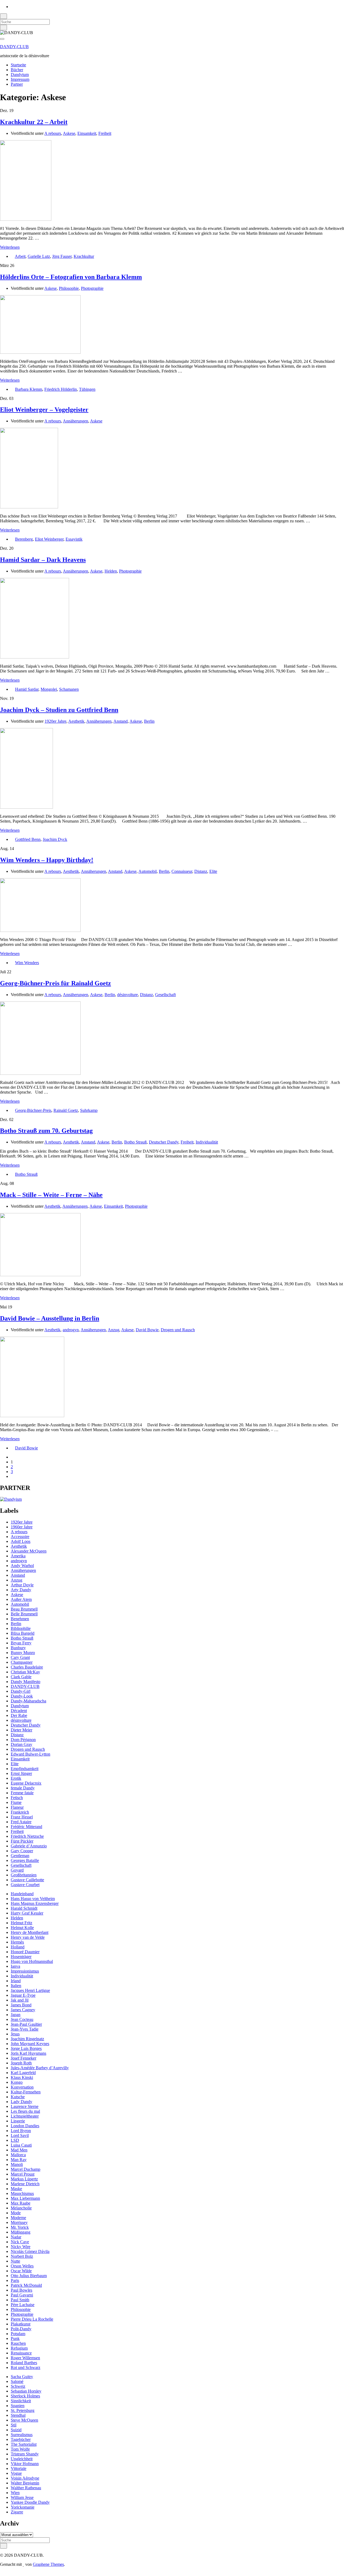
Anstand (121, 721)
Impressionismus (25, 1971)
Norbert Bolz (22, 2256)
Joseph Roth (21, 2063)
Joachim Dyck (55, 839)
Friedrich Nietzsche (27, 1836)
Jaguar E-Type (23, 1995)
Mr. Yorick (20, 2227)
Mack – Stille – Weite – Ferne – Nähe (51, 1195)
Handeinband (22, 1894)
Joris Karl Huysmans (28, 2053)
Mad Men (19, 2150)
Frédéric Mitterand (26, 1827)
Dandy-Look (22, 1696)
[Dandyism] (11, 1499)
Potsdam (18, 2334)
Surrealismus (22, 2435)
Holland (18, 1947)
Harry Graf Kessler (27, 1913)
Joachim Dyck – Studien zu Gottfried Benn (59, 710)
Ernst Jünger (21, 1773)
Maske (16, 2189)
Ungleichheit (22, 2459)
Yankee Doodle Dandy (30, 2502)
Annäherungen (76, 421)
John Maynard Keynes (30, 2044)
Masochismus (22, 2193)
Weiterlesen (10, 247)
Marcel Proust (23, 2174)
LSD (15, 2140)
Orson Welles (22, 2266)
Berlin (149, 721)
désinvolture (128, 995)
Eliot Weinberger (49, 539)
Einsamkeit (87, 133)
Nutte (15, 2261)
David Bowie (147, 1330)
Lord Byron (21, 2131)
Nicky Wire (21, 2247)
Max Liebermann (25, 2198)
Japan (16, 2015)
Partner (17, 84)
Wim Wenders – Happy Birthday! (47, 860)
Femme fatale (22, 1793)
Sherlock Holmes (25, 2396)
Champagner (22, 1662)
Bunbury (18, 1648)
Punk (15, 2338)
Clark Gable (21, 1677)
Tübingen (87, 389)
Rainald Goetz (66, 1110)
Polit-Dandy (21, 2329)
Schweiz (18, 2386)
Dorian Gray (21, 1744)
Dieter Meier (21, 1730)
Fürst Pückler (22, 1841)
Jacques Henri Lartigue (30, 1990)
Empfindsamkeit (25, 1769)
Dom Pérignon (23, 1740)
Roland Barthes (24, 2363)
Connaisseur (182, 871)
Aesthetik (76, 721)
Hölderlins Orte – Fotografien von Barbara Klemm (71, 277)
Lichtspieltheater (25, 2116)
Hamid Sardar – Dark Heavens (43, 560)
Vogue (16, 2473)
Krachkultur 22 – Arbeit (34, 122)
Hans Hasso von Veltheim (33, 1899)
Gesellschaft (165, 995)
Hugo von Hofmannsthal (32, 1961)
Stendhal (18, 2415)
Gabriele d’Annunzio (29, 1846)
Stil (14, 2425)
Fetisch (17, 1798)
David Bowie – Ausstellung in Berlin (50, 1318)
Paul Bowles (21, 2290)
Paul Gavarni (22, 2295)
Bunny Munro (23, 1653)
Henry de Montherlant (30, 1932)
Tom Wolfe (20, 2449)
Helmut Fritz (21, 1923)
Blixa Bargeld (23, 1633)
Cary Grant (20, 1657)
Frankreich (20, 1812)
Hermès (17, 1942)
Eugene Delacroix (26, 1783)
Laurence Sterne (25, 2106)
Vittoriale (19, 2468)
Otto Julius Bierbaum (29, 2276)
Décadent (19, 1711)
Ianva (15, 1966)
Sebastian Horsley (26, 2391)
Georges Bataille (25, 1860)
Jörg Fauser (62, 256)
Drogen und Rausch (178, 1330)
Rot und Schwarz (26, 2367)
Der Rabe (19, 1715)
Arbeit (20, 256)
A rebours (53, 133)
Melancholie (21, 2208)
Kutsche (18, 2097)
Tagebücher (21, 2439)
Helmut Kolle (22, 1928)
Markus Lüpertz (24, 2179)
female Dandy (23, 1788)
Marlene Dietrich (25, 2184)
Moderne (18, 2218)
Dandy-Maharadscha (28, 1701)
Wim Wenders (27, 963)
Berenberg (24, 539)
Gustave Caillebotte (27, 1880)
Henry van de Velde (28, 1937)
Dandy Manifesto (26, 1682)
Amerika (18, 1556)
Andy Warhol (22, 1566)
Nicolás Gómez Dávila (30, 2251)
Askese (69, 133)
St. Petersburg (23, 2410)
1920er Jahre (55, 721)
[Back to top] (2, 2573)
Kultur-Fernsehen (26, 2092)
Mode (16, 2213)
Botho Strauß (135, 1142)
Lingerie (18, 2121)
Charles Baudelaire (27, 1667)
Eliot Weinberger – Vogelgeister (44, 410)
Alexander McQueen (29, 1551)
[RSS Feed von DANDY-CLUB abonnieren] (12, 7)
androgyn (71, 1330)
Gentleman (20, 1856)
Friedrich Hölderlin (61, 389)
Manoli (17, 2164)
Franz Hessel (22, 1817)
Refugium (19, 2348)
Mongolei (49, 689)
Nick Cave (20, 2242)
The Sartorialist (24, 2444)
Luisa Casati (21, 2145)
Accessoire (20, 1537)
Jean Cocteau (22, 2019)
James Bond (21, 2005)
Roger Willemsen (25, 2358)
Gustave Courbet (25, 1885)
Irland (16, 1981)
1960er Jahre (22, 1527)
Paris (15, 2280)
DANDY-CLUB (14, 47)
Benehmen (20, 1619)
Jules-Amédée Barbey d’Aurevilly (40, 2068)
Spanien (18, 2406)
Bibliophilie (21, 1628)
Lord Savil (20, 2135)
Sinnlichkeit (21, 2401)
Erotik (16, 1778)
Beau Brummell (24, 1609)
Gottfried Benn (28, 839)
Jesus (15, 2034)
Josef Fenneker (24, 2058)
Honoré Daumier (25, 1952)
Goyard (17, 1870)
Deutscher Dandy (164, 1142)
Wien (15, 2493)
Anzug (114, 1330)
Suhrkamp (89, 1110)
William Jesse (22, 2497)
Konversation (22, 2087)
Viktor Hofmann (25, 2464)
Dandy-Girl (21, 1691)
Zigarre (17, 2512)
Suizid (16, 2430)
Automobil (148, 871)
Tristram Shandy (25, 2454)
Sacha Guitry (22, 2377)
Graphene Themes (48, 2564)
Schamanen (69, 689)
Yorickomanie (23, 2507)
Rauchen (18, 2343)
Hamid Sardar (27, 689)
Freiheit (105, 133)
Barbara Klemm (29, 389)
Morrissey (19, 2222)
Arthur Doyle (22, 1585)
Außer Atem (21, 1599)
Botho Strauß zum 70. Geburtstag (46, 1131)
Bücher (17, 70)
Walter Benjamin (25, 2483)
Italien (16, 1986)
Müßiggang (21, 2232)
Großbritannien (24, 1875)
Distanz (201, 871)
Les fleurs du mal (25, 2111)
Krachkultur (84, 256)
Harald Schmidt (24, 1908)
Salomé (17, 2381)
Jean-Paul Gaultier (26, 2024)
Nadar (16, 2237)
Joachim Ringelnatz (27, 2039)
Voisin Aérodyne (25, 2478)
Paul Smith (20, 2300)
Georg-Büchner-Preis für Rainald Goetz (55, 983)
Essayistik (74, 539)
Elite (213, 871)
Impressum (20, 79)
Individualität (207, 1142)
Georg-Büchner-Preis (33, 1110)
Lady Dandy (21, 2102)
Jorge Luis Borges (26, 2048)
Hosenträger (21, 1957)
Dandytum (20, 75)
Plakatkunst (21, 2324)
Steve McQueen (24, 2420)
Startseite (18, 65)
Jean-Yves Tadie (25, 2029)
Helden (111, 571)
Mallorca (18, 2155)
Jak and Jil (20, 2000)
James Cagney (23, 2010)
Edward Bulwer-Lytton (31, 1754)
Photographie (92, 288)
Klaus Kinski (22, 2077)
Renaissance (21, 2353)
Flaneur (17, 1807)
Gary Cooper (22, 1851)
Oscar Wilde (21, 2271)
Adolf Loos (21, 1541)
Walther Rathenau (26, 2488)
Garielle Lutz (39, 256)
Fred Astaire (21, 1822)
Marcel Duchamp (26, 2169)
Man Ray (19, 2160)
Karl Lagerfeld (23, 2073)
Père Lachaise (23, 2305)
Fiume (16, 1802)
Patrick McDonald (26, 2285)
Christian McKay (25, 1672)
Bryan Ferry (21, 1643)
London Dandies (25, 2126)
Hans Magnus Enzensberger (35, 1903)
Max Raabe (21, 2203)
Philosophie (69, 288)
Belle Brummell (24, 1614)
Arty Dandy (21, 1590)
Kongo (17, 2082)
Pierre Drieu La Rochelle (32, 2319)
